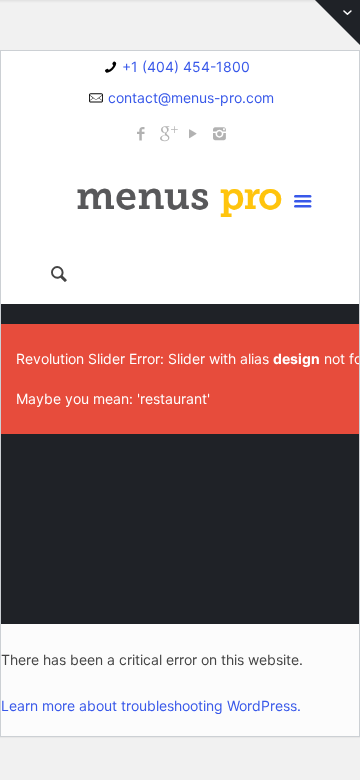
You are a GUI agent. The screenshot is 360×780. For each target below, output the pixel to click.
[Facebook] (141, 133)
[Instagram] (219, 133)
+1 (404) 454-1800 (186, 66)
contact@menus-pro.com (191, 97)
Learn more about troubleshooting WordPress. (151, 705)
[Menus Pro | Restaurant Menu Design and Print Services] (180, 199)
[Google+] (167, 133)
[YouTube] (193, 133)
